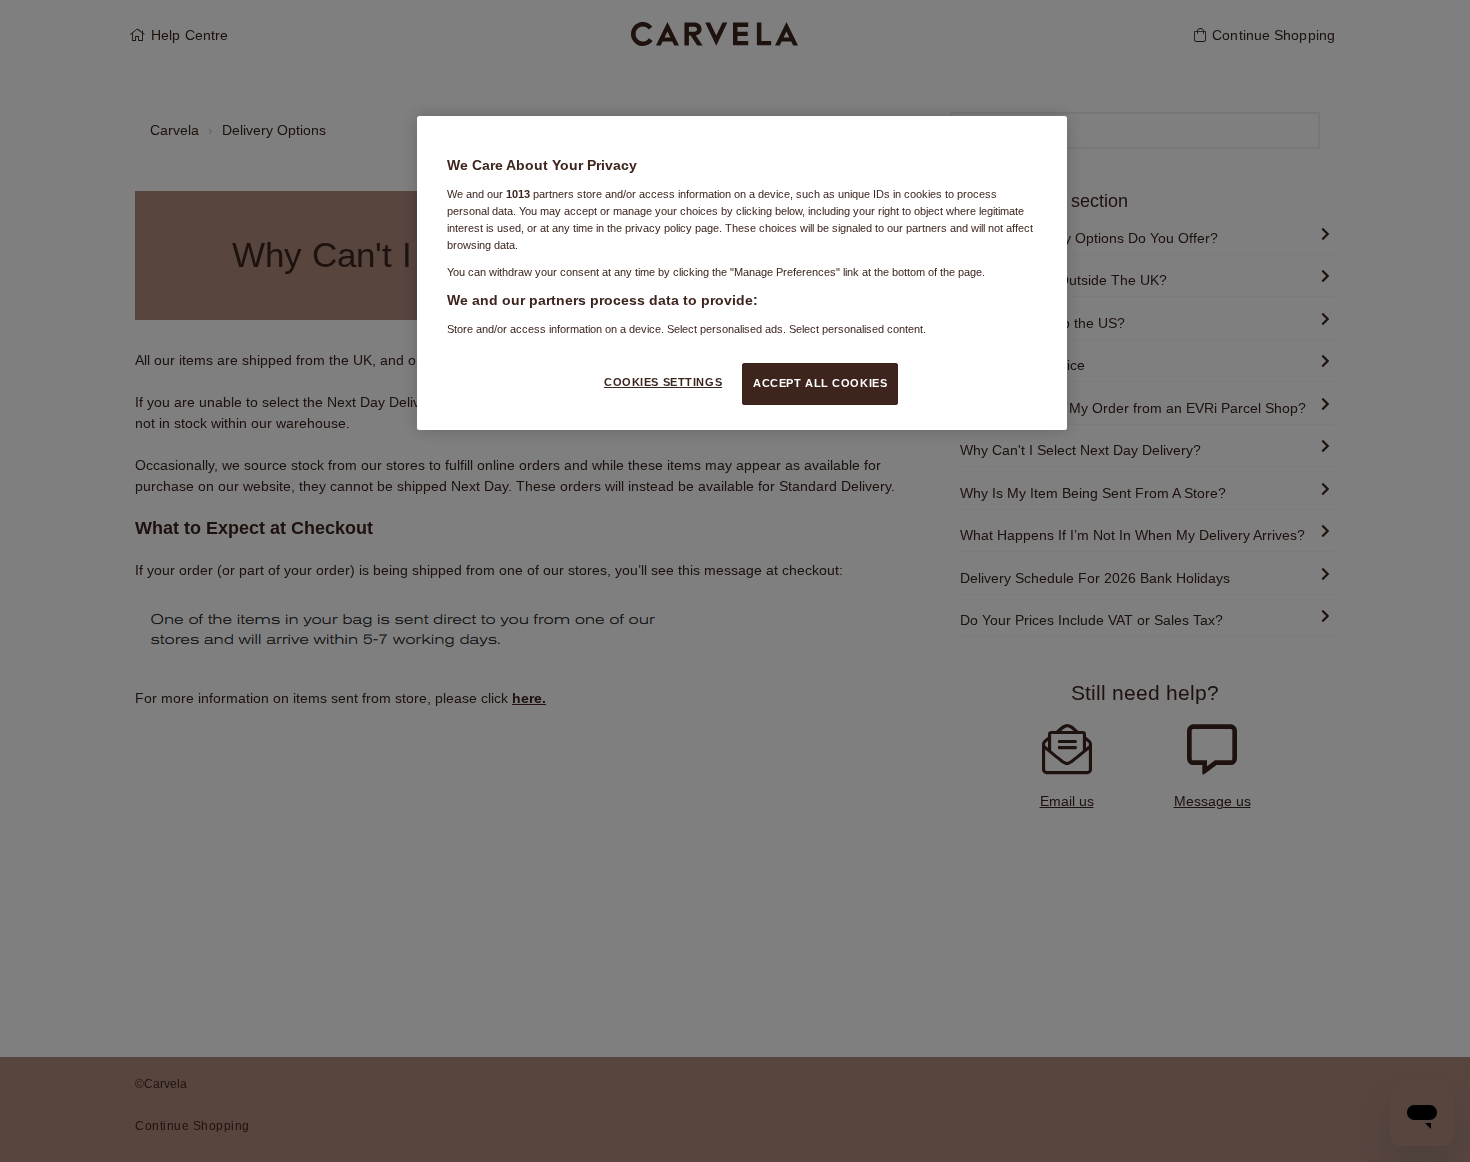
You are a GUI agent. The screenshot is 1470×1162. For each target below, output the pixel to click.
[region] (742, 272)
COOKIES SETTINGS (663, 382)
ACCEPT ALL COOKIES (820, 383)
